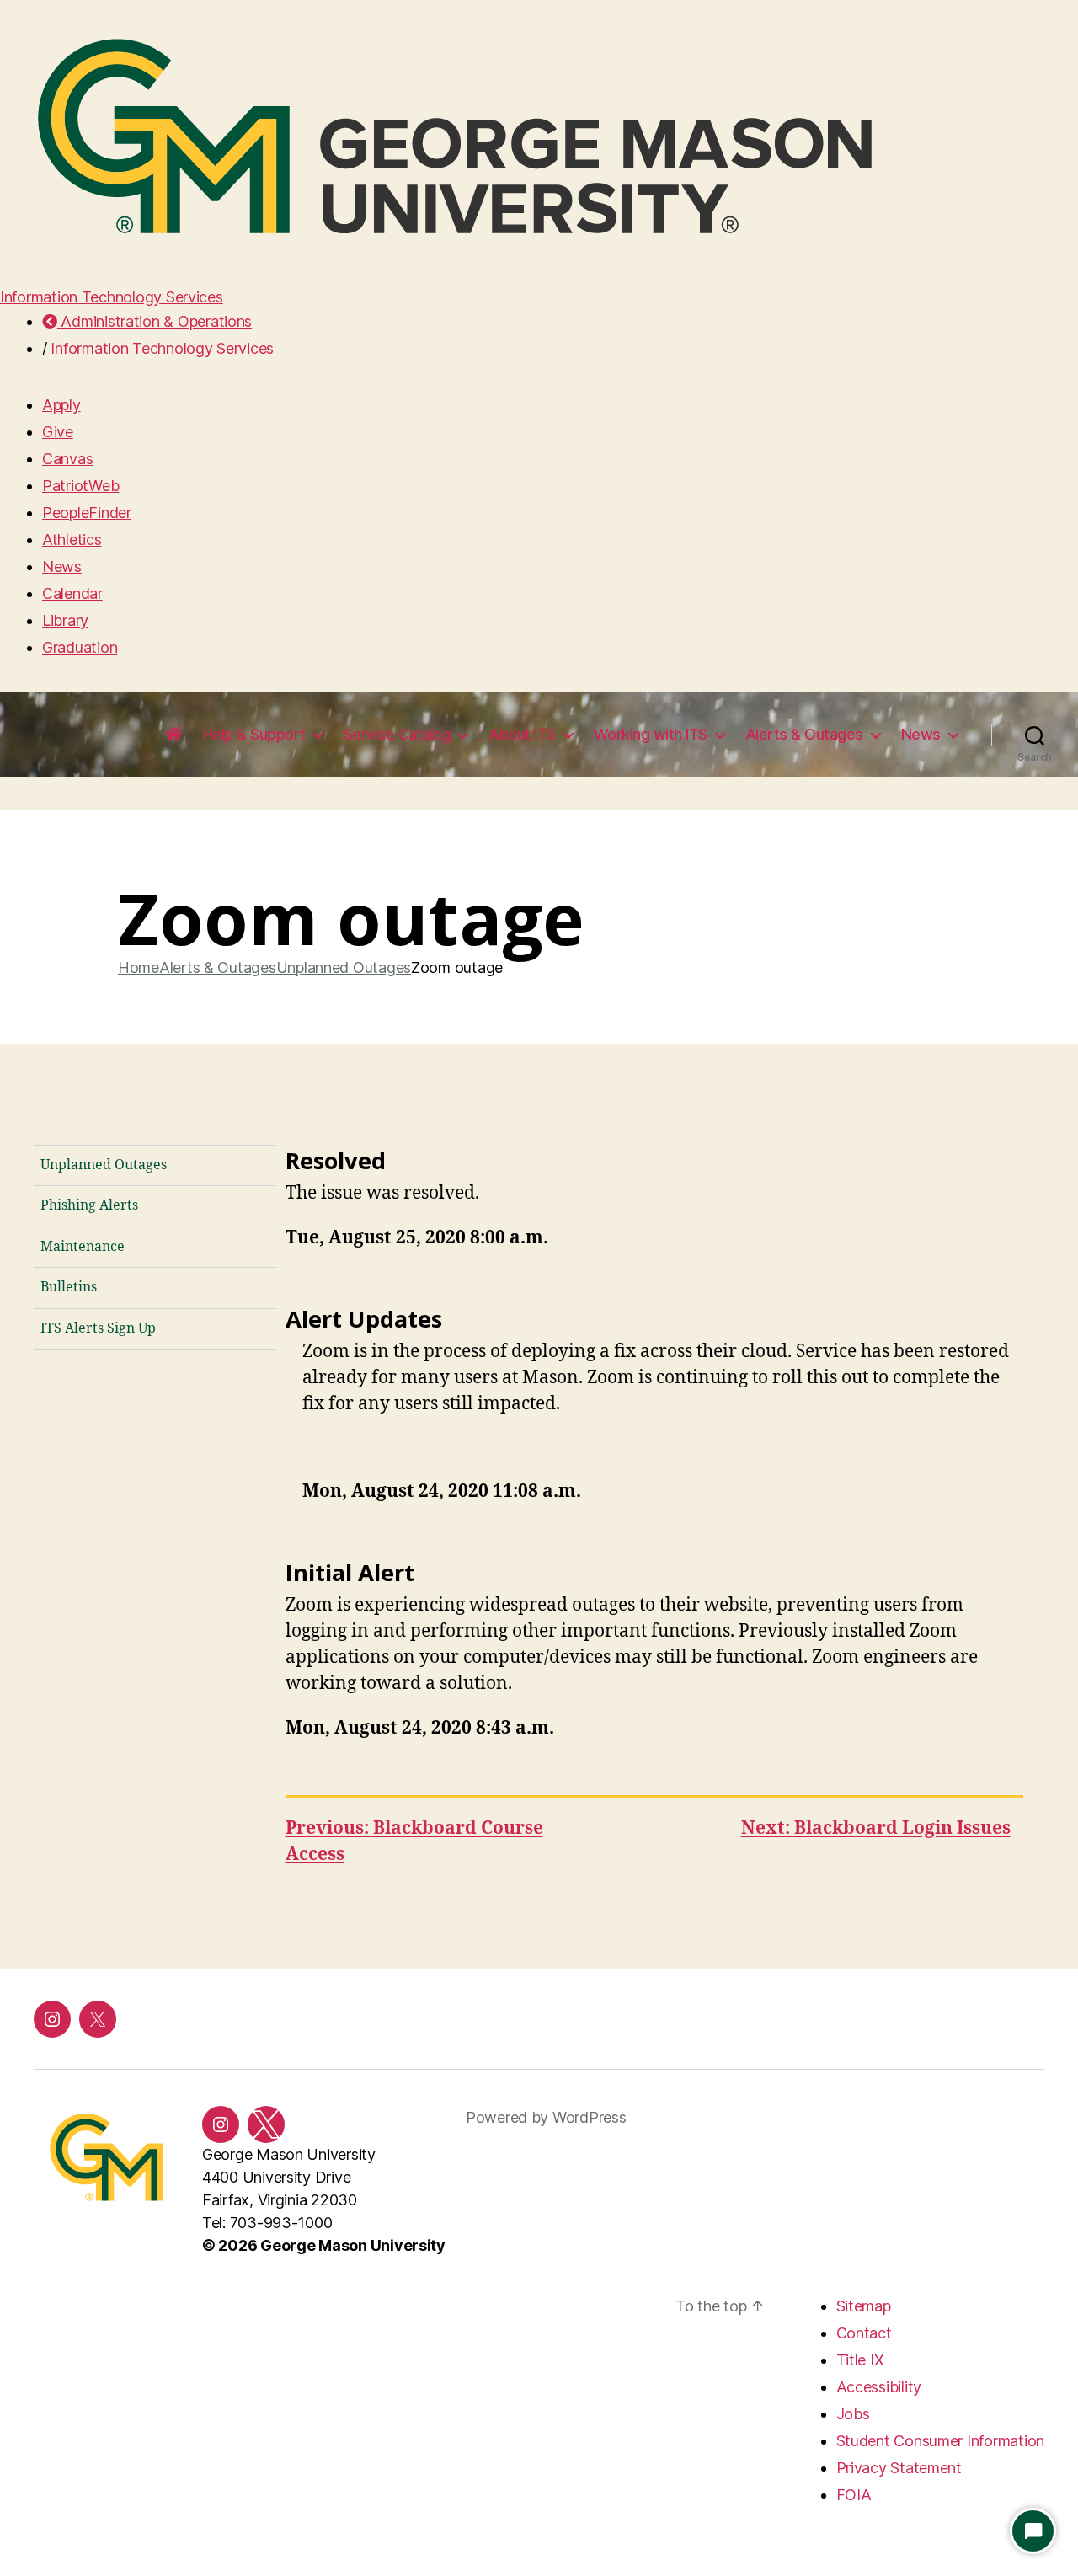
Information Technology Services (112, 297)
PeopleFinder (87, 513)
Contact (864, 2333)
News (62, 567)
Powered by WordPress (546, 2117)
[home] (173, 735)
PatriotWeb (80, 486)
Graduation (80, 647)
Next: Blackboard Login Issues (876, 1828)
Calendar (72, 593)
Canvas (67, 459)
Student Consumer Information (940, 2441)
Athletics (72, 540)
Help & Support (254, 734)
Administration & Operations (155, 321)
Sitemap (864, 2306)
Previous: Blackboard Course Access (414, 1842)
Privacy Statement (899, 2468)
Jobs (853, 2414)
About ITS (522, 734)
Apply (61, 405)
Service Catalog (398, 734)
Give (58, 432)
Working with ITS (651, 734)
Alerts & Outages (804, 734)
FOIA (854, 2495)
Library (65, 620)
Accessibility (879, 2387)
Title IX (860, 2360)
